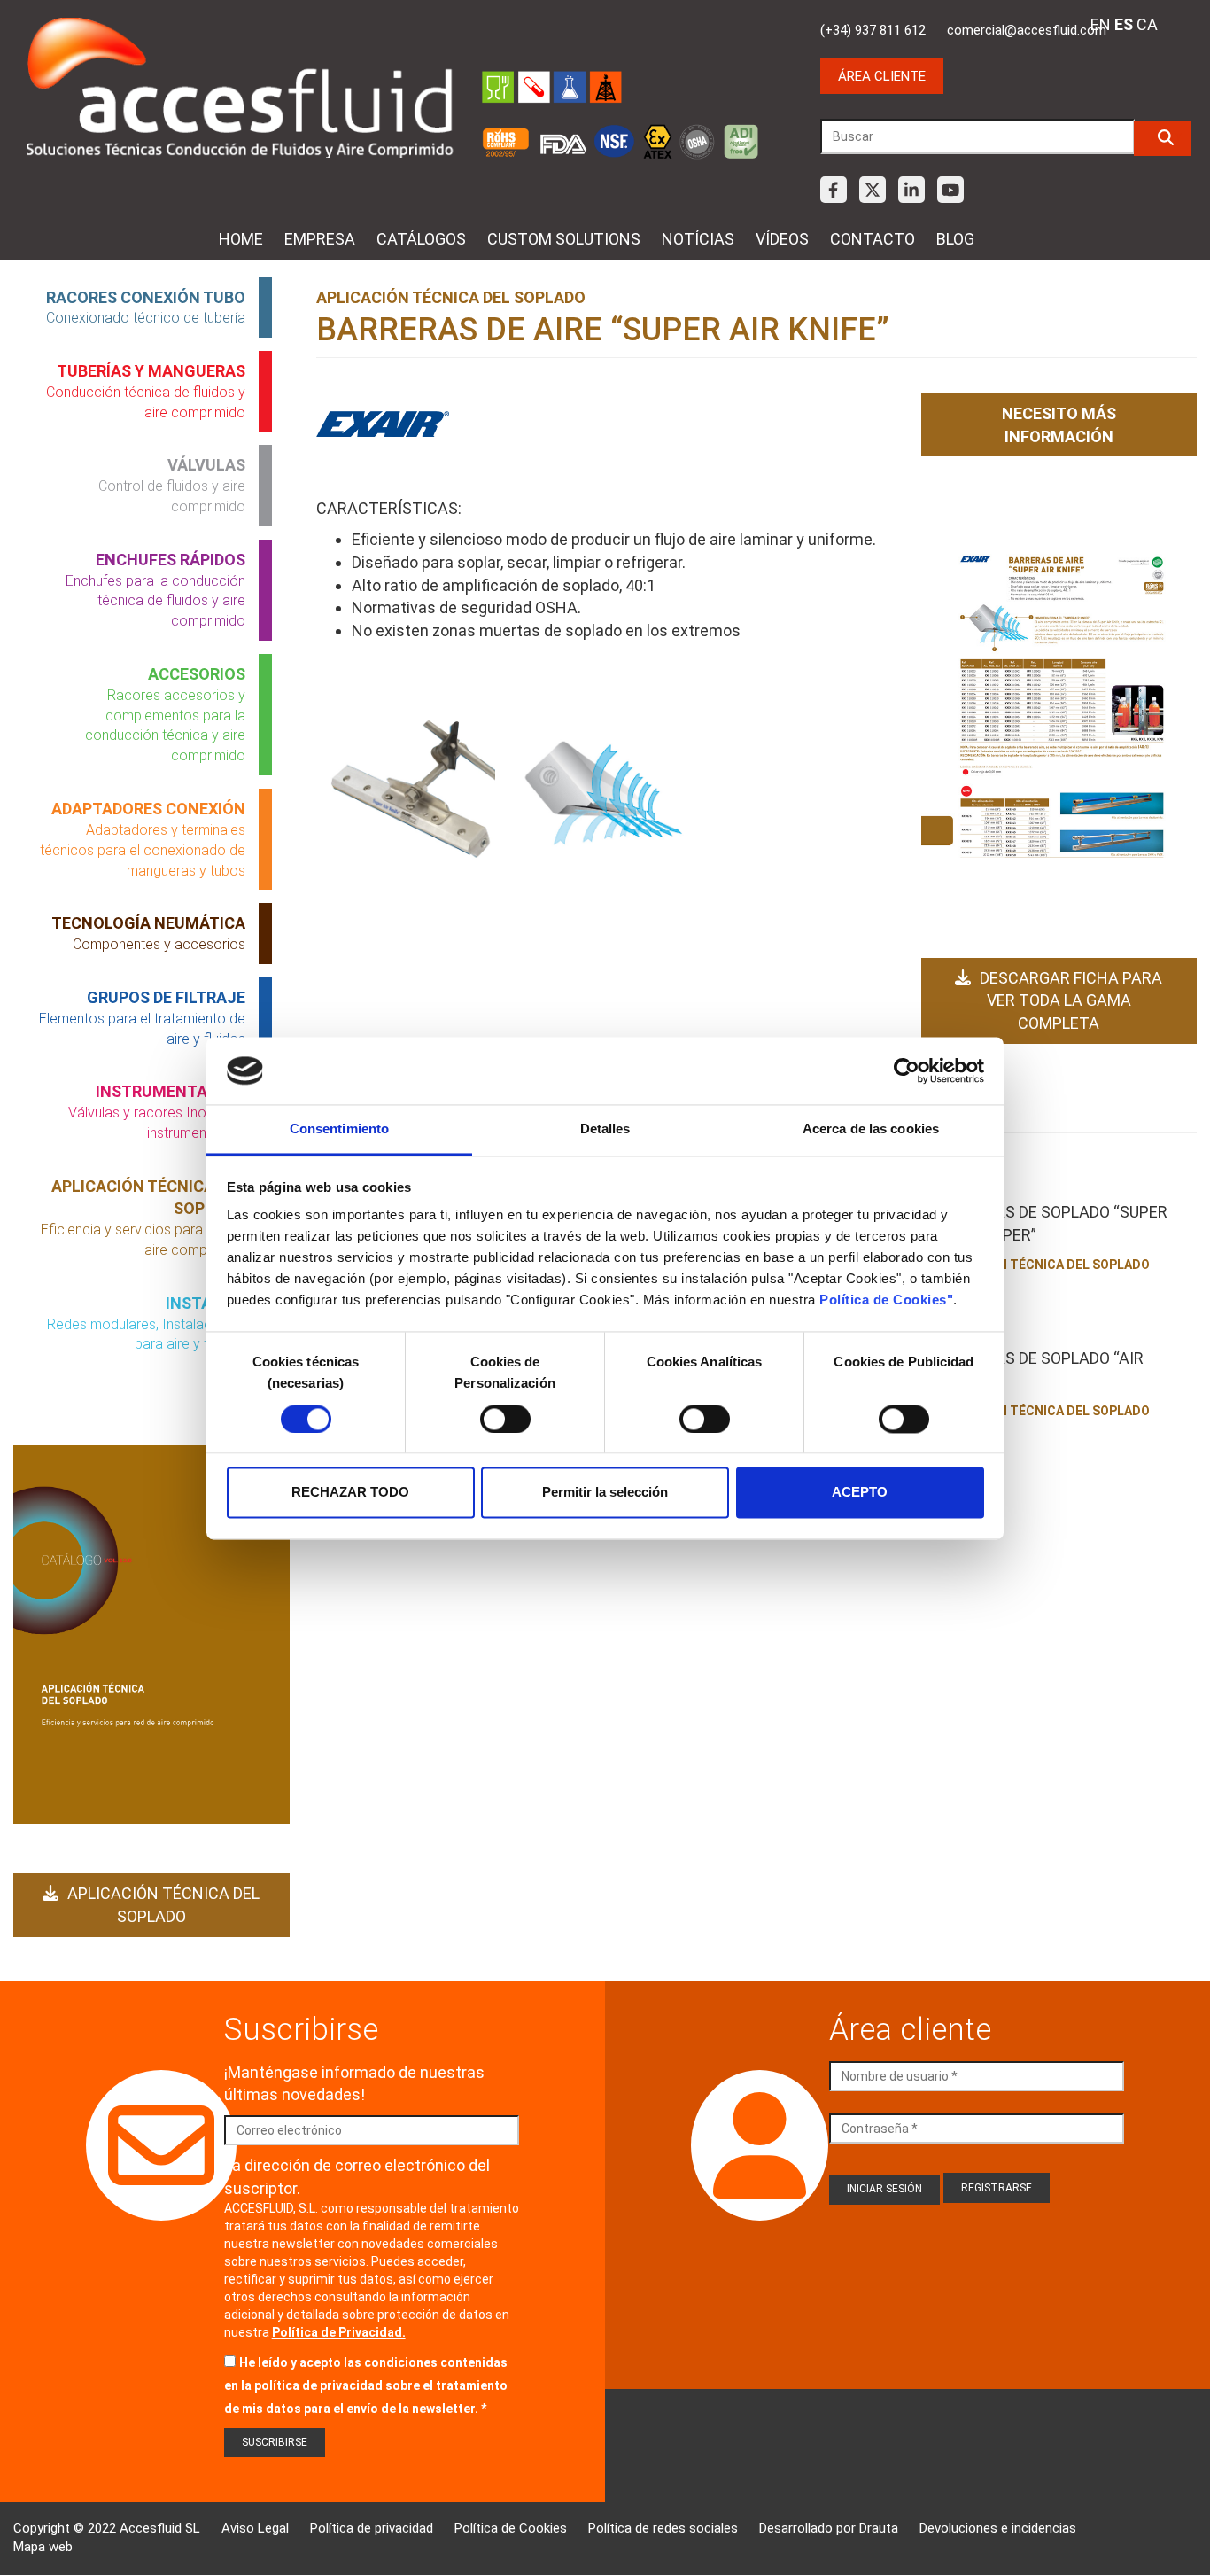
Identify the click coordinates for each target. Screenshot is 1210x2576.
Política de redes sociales (663, 2528)
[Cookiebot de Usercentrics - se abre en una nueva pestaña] (907, 1070)
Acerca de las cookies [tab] (871, 1129)
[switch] (505, 1419)
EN (1101, 24)
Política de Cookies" (886, 1300)
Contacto (873, 239)
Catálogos (421, 239)
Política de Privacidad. (339, 2332)
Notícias (698, 239)
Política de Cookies (511, 2528)
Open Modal (413, 796)
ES (1124, 24)
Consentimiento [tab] (339, 1129)
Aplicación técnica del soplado (163, 1905)
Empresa (320, 239)
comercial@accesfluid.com (1027, 30)
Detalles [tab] (605, 1129)
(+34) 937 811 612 (873, 30)
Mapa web (43, 2547)
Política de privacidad (372, 2528)
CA (1147, 24)
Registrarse (997, 2188)
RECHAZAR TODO (350, 1493)
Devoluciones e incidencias (998, 2528)
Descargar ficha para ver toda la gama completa (1071, 1000)
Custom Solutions (564, 239)
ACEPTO (860, 1493)
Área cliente (882, 76)
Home (241, 239)
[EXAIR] (383, 424)
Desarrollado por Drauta (829, 2528)
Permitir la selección (605, 1493)
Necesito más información (1059, 425)
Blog (955, 239)
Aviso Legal (255, 2528)
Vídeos (782, 239)
